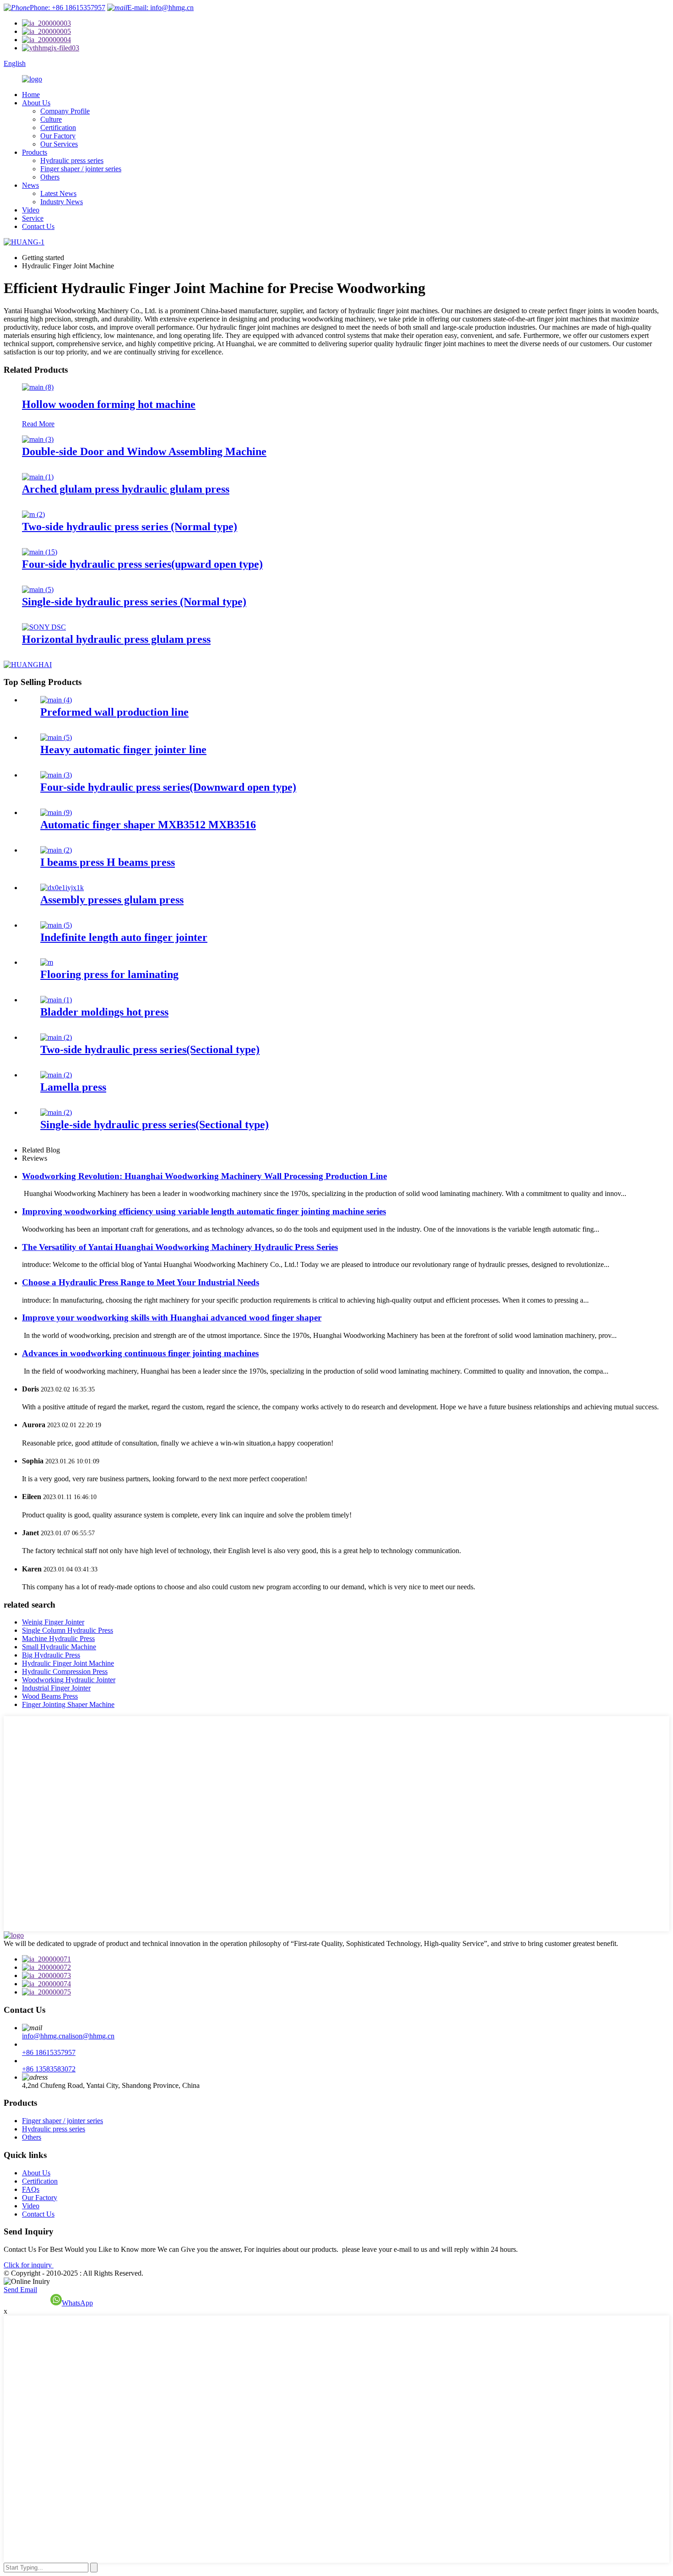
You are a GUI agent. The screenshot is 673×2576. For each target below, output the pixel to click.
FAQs (31, 2189)
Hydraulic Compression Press (65, 1671)
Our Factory (58, 136)
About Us (36, 103)
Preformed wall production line (114, 712)
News (30, 185)
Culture (51, 119)
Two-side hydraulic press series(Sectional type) (150, 1049)
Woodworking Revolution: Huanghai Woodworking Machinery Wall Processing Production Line (204, 1176)
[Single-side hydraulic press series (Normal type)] (38, 590)
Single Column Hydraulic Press (68, 1630)
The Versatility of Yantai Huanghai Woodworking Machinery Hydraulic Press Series (180, 1247)
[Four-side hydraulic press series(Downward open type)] (56, 775)
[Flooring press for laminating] (47, 962)
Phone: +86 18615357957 (68, 8)
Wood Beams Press (50, 1696)
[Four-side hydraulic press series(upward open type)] (40, 552)
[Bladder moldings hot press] (56, 1000)
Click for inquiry (29, 2265)
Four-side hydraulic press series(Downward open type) (168, 787)
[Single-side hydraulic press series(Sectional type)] (56, 1112)
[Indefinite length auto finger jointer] (56, 925)
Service (33, 218)
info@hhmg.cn (44, 2036)
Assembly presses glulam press (112, 900)
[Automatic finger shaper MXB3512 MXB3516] (56, 812)
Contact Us (38, 226)
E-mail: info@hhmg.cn (160, 8)
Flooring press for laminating (109, 974)
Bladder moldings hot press (104, 1012)
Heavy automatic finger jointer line (123, 750)
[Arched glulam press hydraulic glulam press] (38, 477)
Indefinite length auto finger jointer (124, 937)
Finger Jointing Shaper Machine (68, 1704)
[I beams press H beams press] (56, 850)
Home (31, 95)
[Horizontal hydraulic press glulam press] (44, 627)
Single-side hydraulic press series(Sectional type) (155, 1125)
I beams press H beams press (108, 862)
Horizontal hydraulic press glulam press (116, 639)
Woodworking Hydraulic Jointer (69, 1680)
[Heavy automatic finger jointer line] (56, 737)
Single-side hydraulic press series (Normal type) (134, 602)
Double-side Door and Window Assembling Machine (144, 451)
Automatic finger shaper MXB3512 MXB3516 (148, 825)
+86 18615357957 (49, 2052)
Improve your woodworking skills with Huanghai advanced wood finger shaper (172, 1318)
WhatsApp (77, 2303)
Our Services (59, 144)
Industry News (62, 202)
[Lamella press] (56, 1075)
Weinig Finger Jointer (53, 1622)
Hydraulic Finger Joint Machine (68, 1663)
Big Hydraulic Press (51, 1655)
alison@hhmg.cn (90, 2036)
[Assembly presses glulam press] (62, 888)
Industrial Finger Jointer (56, 1688)
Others (50, 177)
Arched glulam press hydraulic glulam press (126, 489)
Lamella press (73, 1087)
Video (31, 210)
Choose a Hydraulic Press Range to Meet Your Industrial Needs (141, 1282)
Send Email (20, 2290)
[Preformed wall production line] (56, 700)
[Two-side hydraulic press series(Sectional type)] (56, 1037)
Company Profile (65, 111)
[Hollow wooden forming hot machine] (38, 387)
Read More (38, 424)
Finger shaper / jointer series (81, 169)
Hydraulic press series (72, 160)
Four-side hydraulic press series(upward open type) (142, 564)
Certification (58, 128)
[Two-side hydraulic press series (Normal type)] (33, 514)
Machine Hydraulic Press (58, 1639)
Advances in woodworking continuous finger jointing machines (140, 1353)
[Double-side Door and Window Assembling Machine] (38, 439)
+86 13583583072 (49, 2069)
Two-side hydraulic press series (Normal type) (130, 527)
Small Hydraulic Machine (59, 1647)
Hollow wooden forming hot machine (109, 404)
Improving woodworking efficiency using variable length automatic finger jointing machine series (204, 1211)
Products (35, 152)
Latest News (58, 193)
